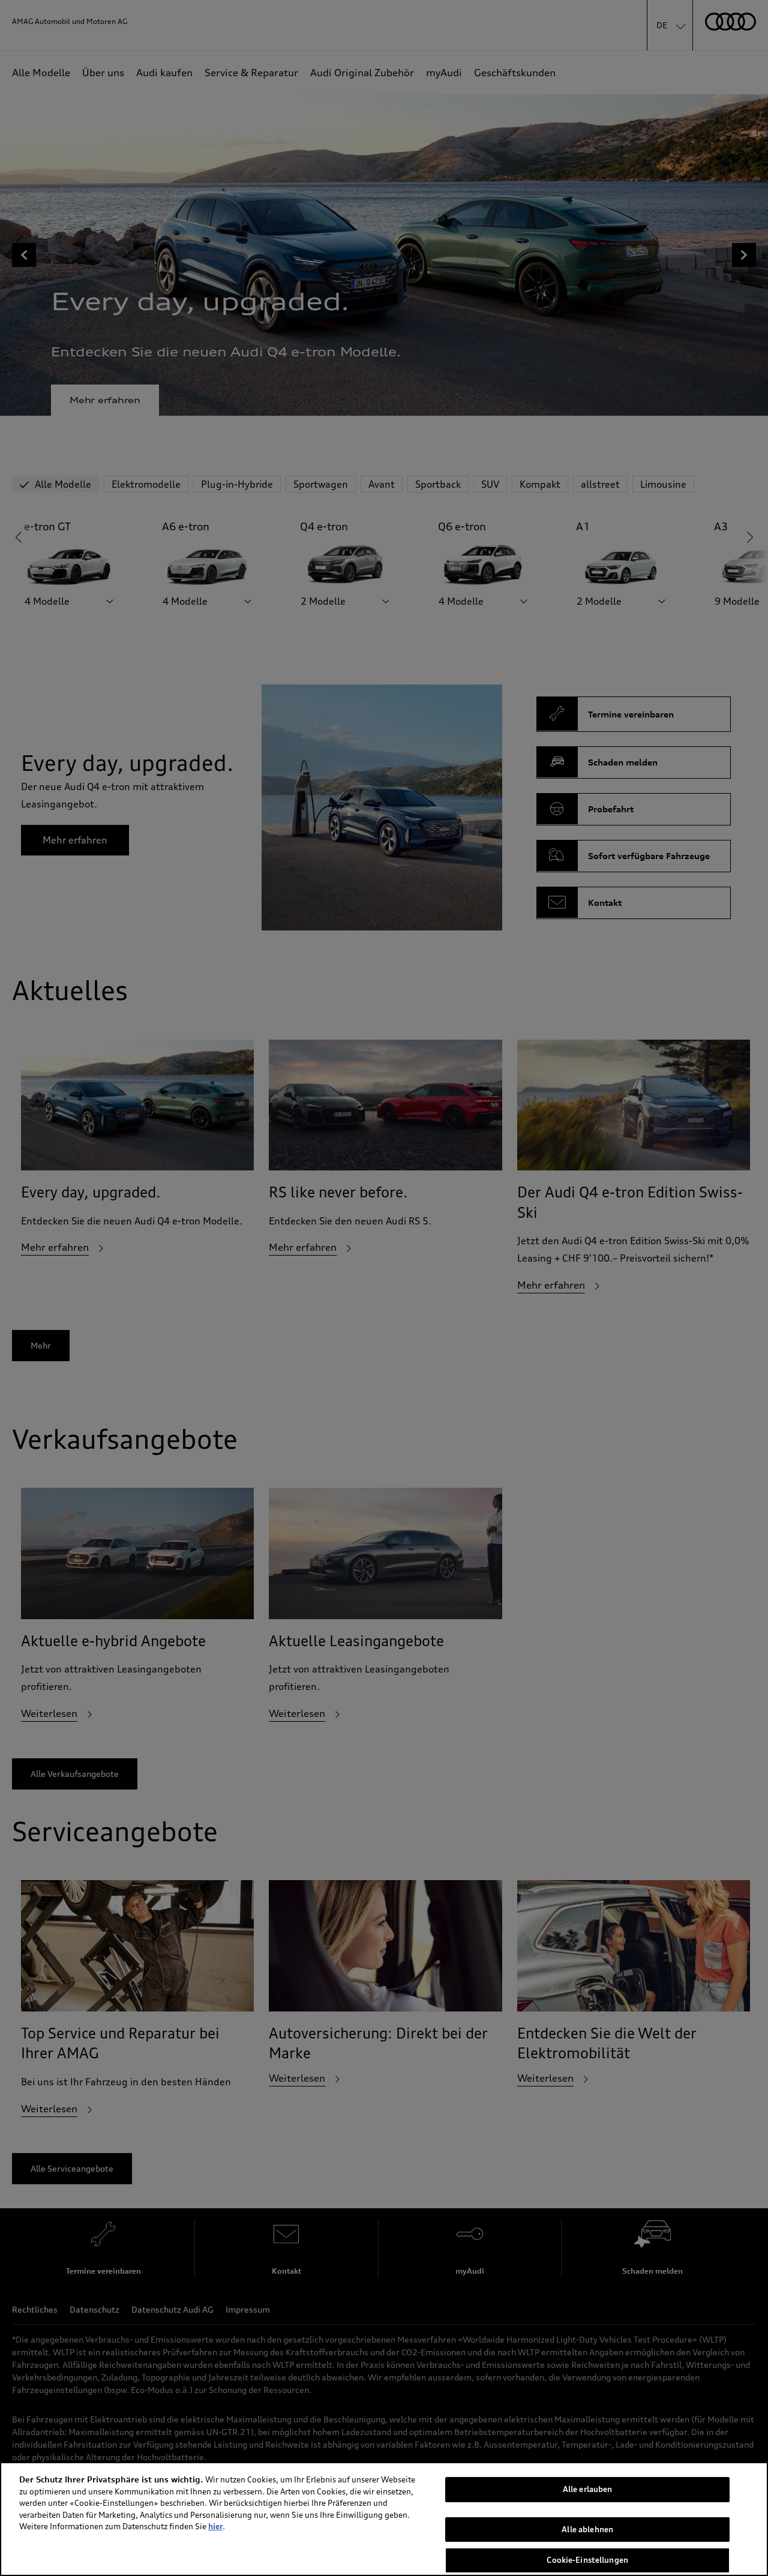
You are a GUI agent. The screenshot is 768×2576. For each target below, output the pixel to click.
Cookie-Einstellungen (587, 2560)
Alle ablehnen (587, 2529)
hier (215, 2526)
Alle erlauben (588, 2489)
